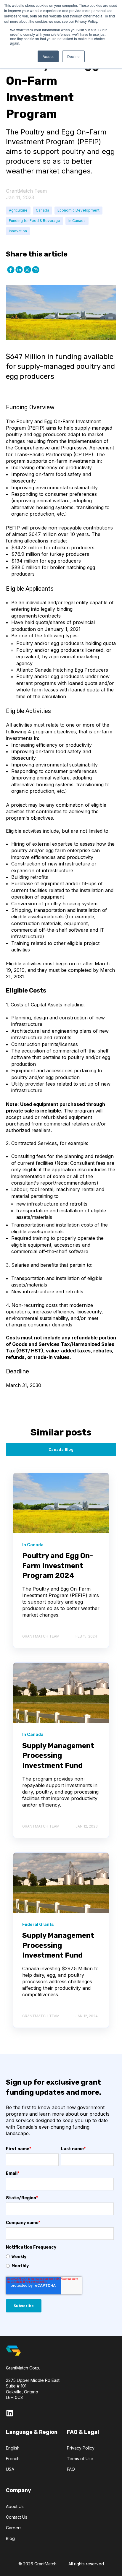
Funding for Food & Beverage (34, 221)
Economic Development (78, 210)
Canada (42, 210)
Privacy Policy (81, 2448)
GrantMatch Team (26, 191)
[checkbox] (60, 2261)
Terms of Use (80, 2459)
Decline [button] (73, 56)
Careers (14, 2528)
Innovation (18, 231)
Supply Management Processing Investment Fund (58, 1756)
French (13, 2459)
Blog (10, 2538)
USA (10, 2469)
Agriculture (18, 210)
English (13, 2448)
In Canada (77, 221)
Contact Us (17, 2517)
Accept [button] (48, 56)
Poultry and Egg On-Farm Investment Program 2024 (58, 1566)
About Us (15, 2506)
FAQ (71, 2469)
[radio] (60, 2257)
